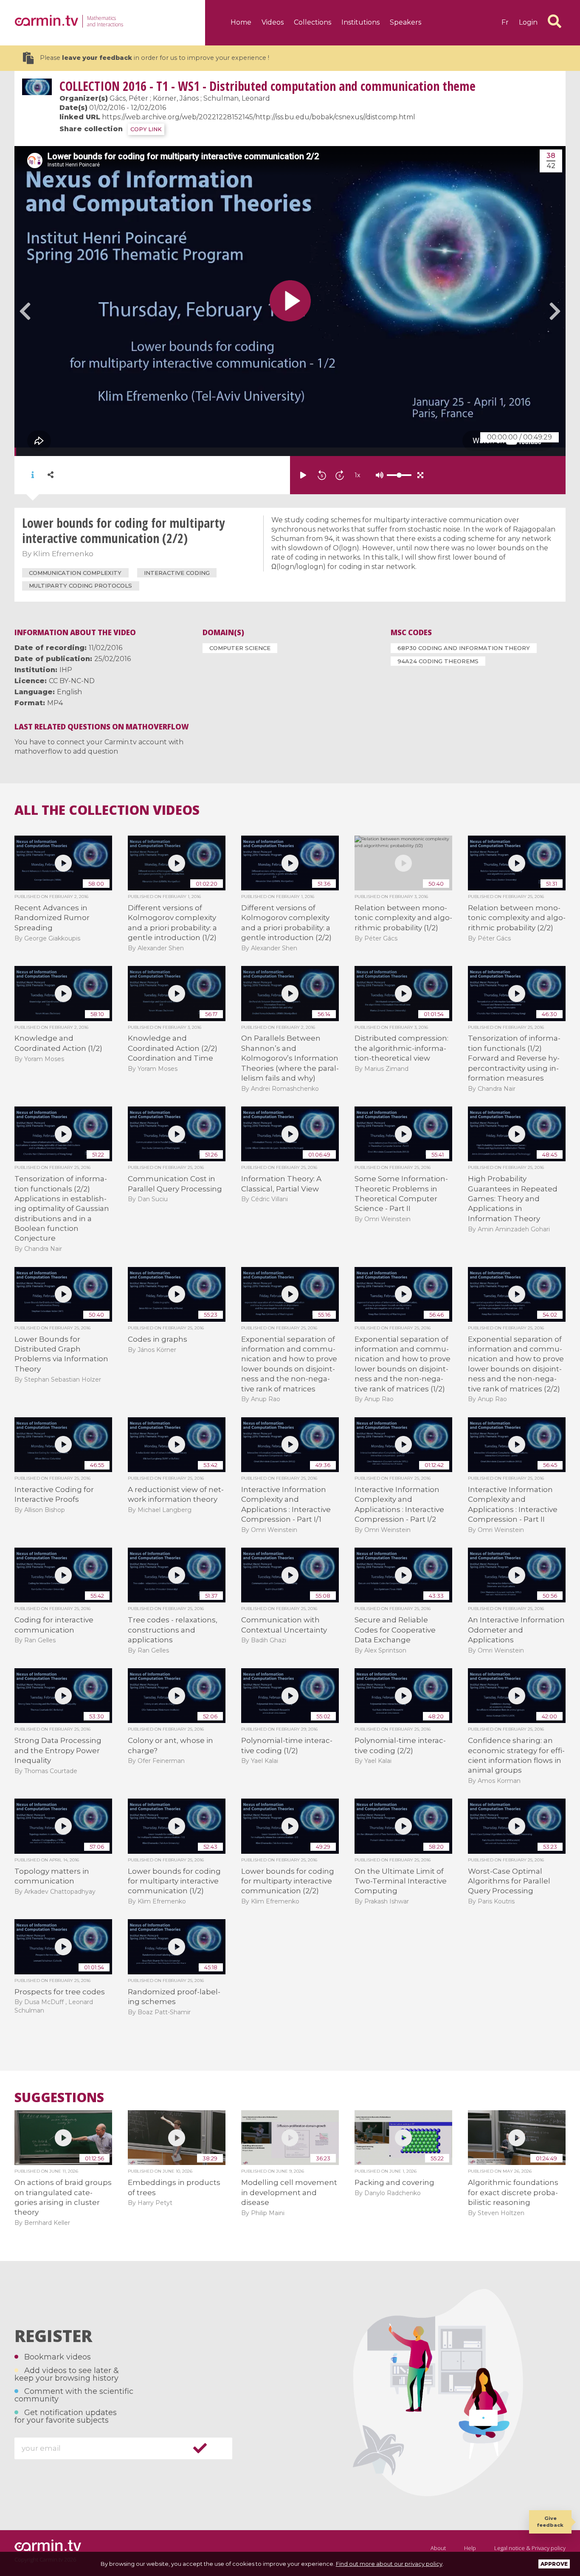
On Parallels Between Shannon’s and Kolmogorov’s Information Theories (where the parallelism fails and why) (290, 1058)
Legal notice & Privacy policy (530, 2548)
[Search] (555, 21)
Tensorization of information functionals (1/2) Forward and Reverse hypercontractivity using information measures (514, 1058)
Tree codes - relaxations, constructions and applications (173, 1630)
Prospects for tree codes (60, 1992)
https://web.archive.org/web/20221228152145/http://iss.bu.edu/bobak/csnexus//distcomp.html (259, 117)
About (438, 2548)
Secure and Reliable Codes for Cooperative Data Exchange (395, 1630)
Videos (273, 22)
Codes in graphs (158, 1339)
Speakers (405, 22)
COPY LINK (146, 129)
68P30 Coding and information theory (464, 648)
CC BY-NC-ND (72, 681)
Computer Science (240, 648)
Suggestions (59, 2097)
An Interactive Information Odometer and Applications (516, 1630)
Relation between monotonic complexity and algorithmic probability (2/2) (517, 918)
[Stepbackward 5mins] (322, 475)
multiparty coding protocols (80, 586)
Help (470, 2548)
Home (241, 22)
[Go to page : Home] (46, 20)
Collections (313, 22)
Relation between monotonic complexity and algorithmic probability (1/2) (403, 918)
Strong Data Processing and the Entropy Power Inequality (58, 1750)
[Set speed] (378, 475)
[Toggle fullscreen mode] (420, 475)
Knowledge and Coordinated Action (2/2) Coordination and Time (173, 1048)
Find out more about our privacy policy (389, 2564)
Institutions (360, 22)
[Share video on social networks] (51, 475)
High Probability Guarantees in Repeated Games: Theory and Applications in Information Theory (513, 1199)
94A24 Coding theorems (438, 661)
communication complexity (75, 573)
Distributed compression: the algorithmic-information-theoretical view (401, 1048)
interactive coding (177, 573)
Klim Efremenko (63, 554)
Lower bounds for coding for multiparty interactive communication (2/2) (288, 1881)
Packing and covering (394, 2182)
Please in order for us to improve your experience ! (155, 58)
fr (505, 22)
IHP (66, 670)
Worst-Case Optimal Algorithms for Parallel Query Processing (509, 1881)
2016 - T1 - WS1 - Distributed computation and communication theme (267, 86)
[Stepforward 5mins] (340, 475)
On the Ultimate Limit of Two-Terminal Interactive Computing (401, 1881)
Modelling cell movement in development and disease (289, 2192)
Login (528, 22)
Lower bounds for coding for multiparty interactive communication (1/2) (174, 1881)
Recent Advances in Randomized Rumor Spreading (52, 918)
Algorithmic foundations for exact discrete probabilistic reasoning (513, 2192)
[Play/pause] (303, 475)
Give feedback (550, 2521)
